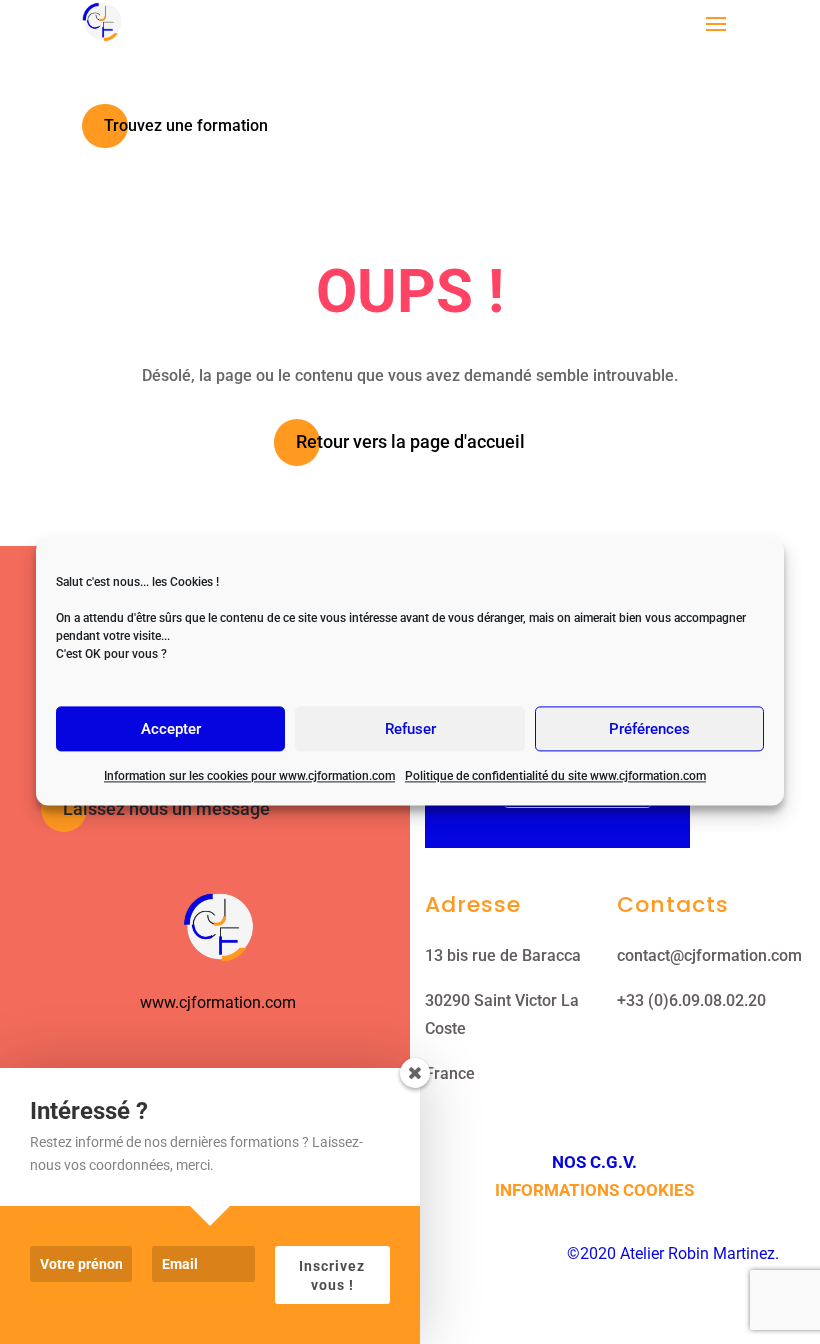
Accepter (171, 729)
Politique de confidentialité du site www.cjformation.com (555, 776)
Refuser (410, 729)
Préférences (649, 729)
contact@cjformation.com (709, 955)
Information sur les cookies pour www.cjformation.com (249, 776)
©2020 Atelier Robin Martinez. (673, 1253)
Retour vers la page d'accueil (410, 441)
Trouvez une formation (186, 125)
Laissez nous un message (166, 808)
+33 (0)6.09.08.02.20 (691, 1000)
